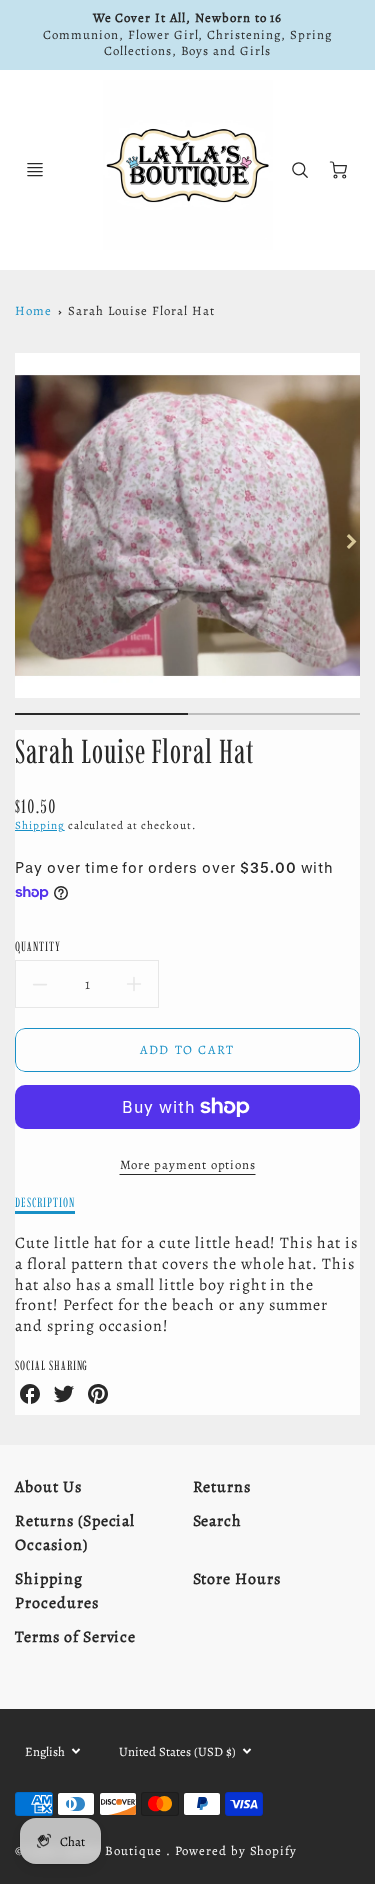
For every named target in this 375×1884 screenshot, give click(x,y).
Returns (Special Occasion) (75, 1533)
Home (33, 310)
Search (218, 1521)
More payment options (188, 1164)
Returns (222, 1487)
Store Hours (237, 1579)
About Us (48, 1487)
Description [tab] (45, 1202)
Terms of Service (75, 1637)
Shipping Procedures (57, 1591)
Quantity (38, 946)
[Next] (350, 541)
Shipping (40, 825)
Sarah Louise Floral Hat (141, 310)
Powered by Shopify (236, 1850)
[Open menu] (35, 170)
